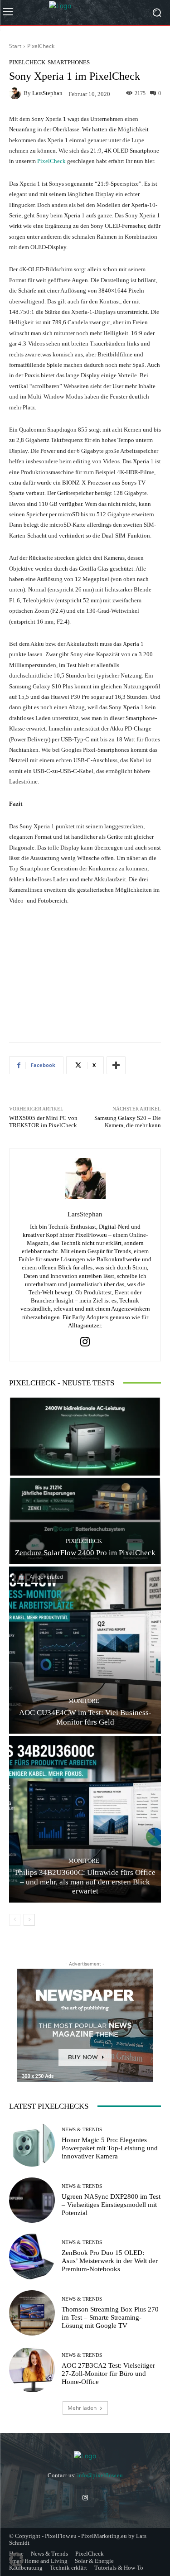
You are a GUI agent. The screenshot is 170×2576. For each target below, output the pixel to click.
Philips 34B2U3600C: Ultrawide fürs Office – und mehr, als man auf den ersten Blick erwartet (85, 1882)
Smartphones (69, 62)
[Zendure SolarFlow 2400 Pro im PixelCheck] (85, 1481)
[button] (16, 2560)
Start (15, 46)
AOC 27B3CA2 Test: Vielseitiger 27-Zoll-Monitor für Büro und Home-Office (108, 2374)
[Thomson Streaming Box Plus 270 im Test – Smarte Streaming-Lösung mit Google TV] (32, 2313)
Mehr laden (82, 2408)
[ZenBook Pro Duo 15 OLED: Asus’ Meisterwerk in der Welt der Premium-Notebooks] (32, 2256)
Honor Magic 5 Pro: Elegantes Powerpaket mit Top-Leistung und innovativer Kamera (110, 2148)
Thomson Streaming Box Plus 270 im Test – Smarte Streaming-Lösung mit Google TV (110, 2317)
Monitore (84, 1701)
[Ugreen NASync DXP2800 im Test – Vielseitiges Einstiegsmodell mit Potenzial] (32, 2200)
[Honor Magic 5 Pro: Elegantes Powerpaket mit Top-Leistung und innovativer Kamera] (32, 2144)
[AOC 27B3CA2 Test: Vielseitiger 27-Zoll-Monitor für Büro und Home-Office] (32, 2369)
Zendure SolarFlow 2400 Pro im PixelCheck (85, 1553)
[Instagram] (85, 1342)
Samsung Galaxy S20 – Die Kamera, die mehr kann (128, 1122)
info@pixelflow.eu (100, 2475)
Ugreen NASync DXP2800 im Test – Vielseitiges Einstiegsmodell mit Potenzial (111, 2205)
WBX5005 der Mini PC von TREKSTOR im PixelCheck (43, 1122)
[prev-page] (15, 1920)
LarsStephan (47, 93)
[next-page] (29, 1920)
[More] (116, 1065)
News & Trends (82, 2130)
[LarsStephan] (16, 93)
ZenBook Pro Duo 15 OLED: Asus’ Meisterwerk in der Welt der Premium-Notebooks (110, 2261)
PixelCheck (41, 46)
